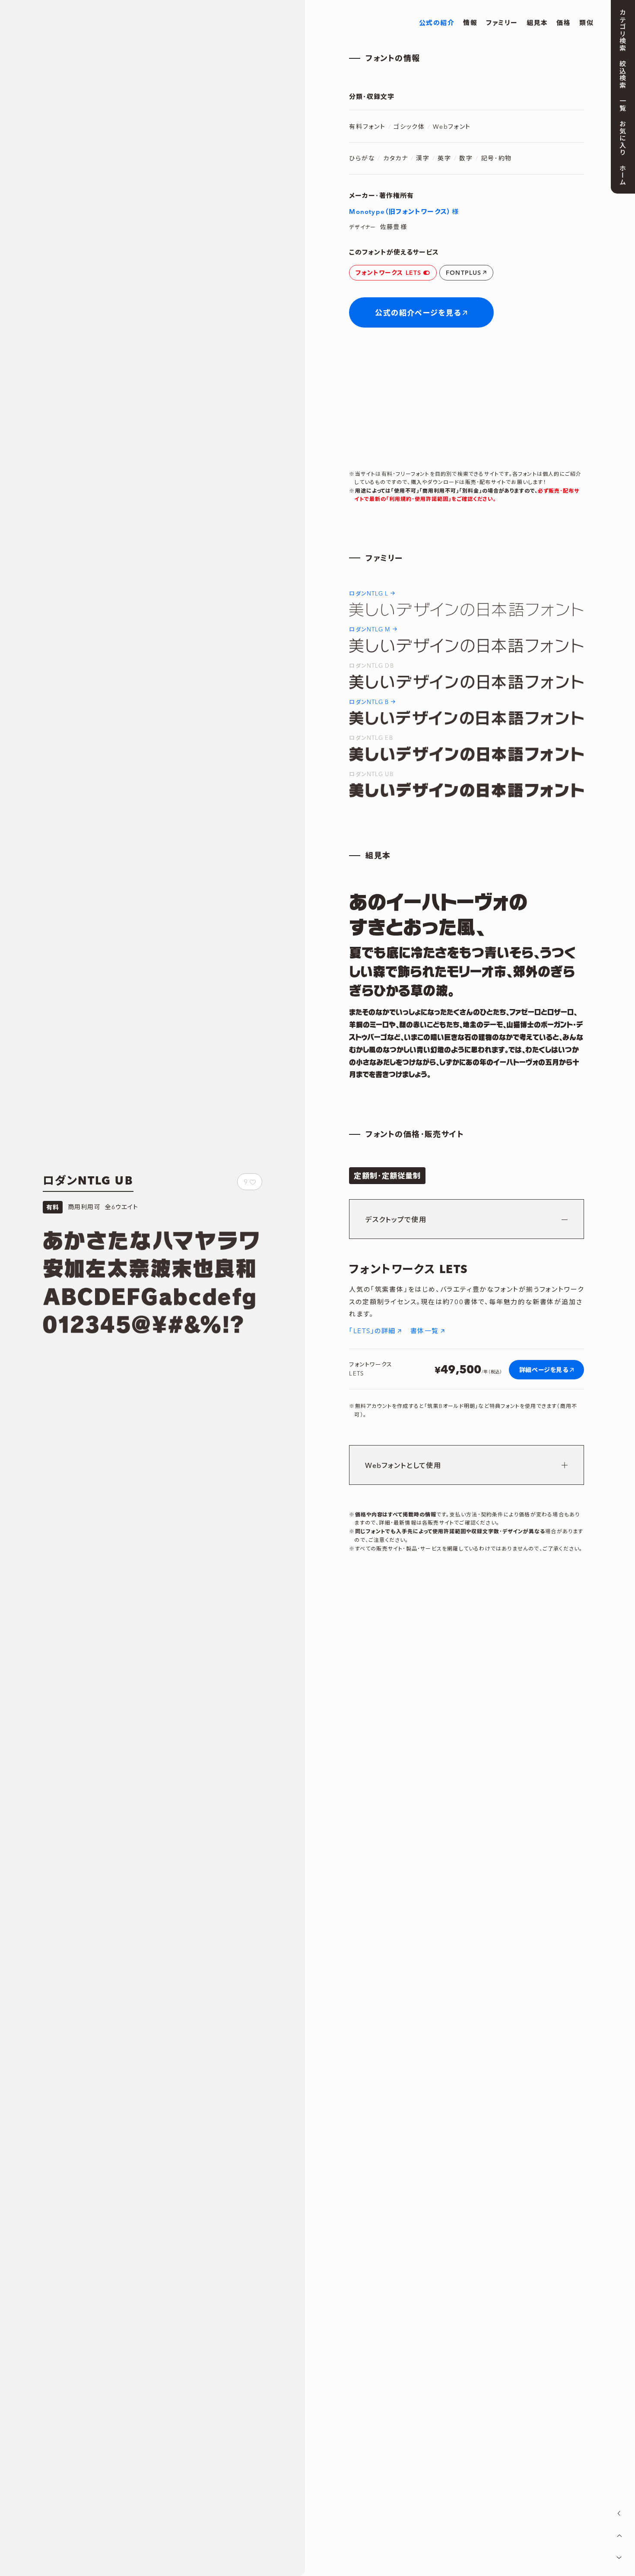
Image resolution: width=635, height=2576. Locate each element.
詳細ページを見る (544, 1369)
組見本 (537, 22)
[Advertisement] (144, 1369)
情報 (470, 22)
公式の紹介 (437, 22)
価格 (564, 22)
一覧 (622, 104)
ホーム (622, 175)
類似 (586, 22)
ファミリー (502, 22)
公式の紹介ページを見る (418, 313)
